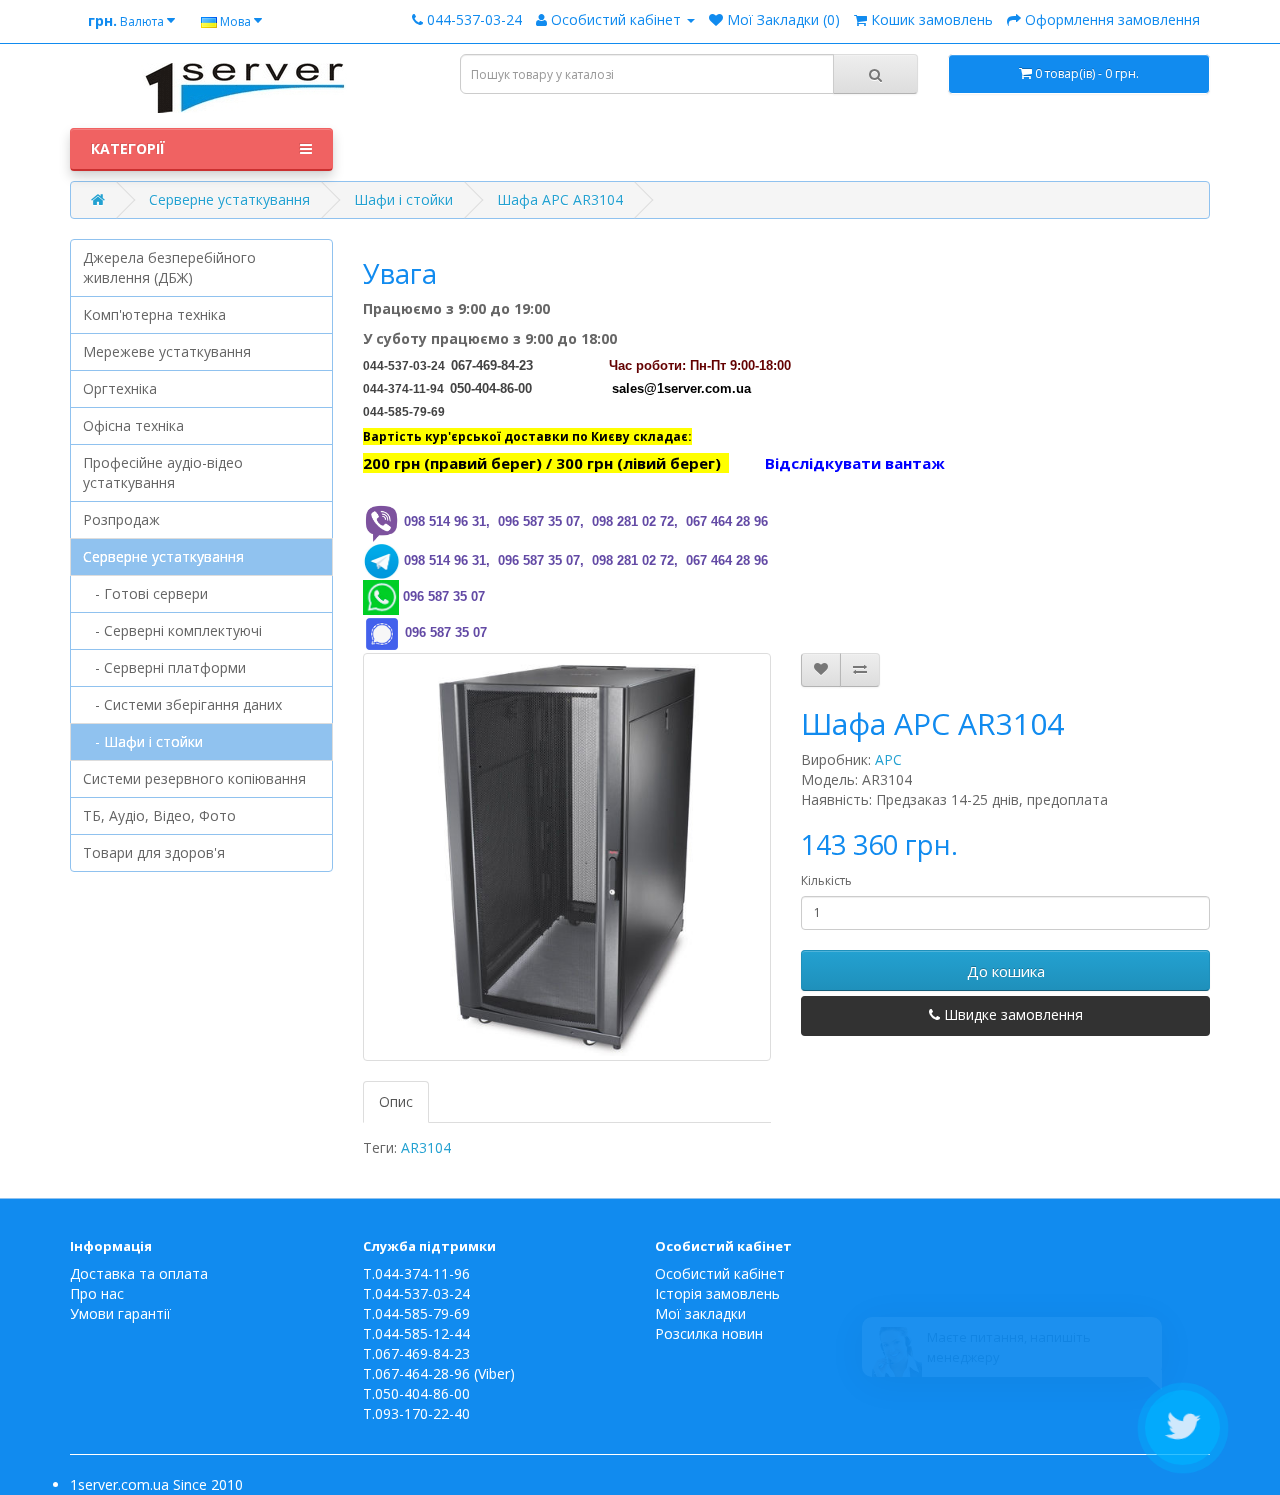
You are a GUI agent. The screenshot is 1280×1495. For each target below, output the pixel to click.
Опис (396, 1101)
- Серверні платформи (164, 667)
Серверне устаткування (229, 199)
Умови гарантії (120, 1313)
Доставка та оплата (139, 1273)
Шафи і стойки (403, 199)
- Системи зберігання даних (182, 704)
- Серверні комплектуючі (172, 630)
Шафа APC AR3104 (560, 199)
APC (888, 759)
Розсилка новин (709, 1333)
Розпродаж (121, 519)
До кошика (1006, 971)
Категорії (128, 148)
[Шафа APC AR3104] (567, 857)
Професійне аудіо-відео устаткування (163, 472)
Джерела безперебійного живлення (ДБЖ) (169, 267)
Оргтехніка (120, 388)
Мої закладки (700, 1313)
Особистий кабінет (720, 1273)
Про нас (97, 1293)
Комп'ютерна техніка (154, 314)
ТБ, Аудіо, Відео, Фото (159, 815)
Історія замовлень (717, 1293)
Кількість (826, 880)
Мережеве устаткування (167, 351)
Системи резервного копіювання (194, 778)
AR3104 (426, 1147)
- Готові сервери (145, 593)
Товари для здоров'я (154, 852)
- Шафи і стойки (143, 741)
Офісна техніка (133, 425)
